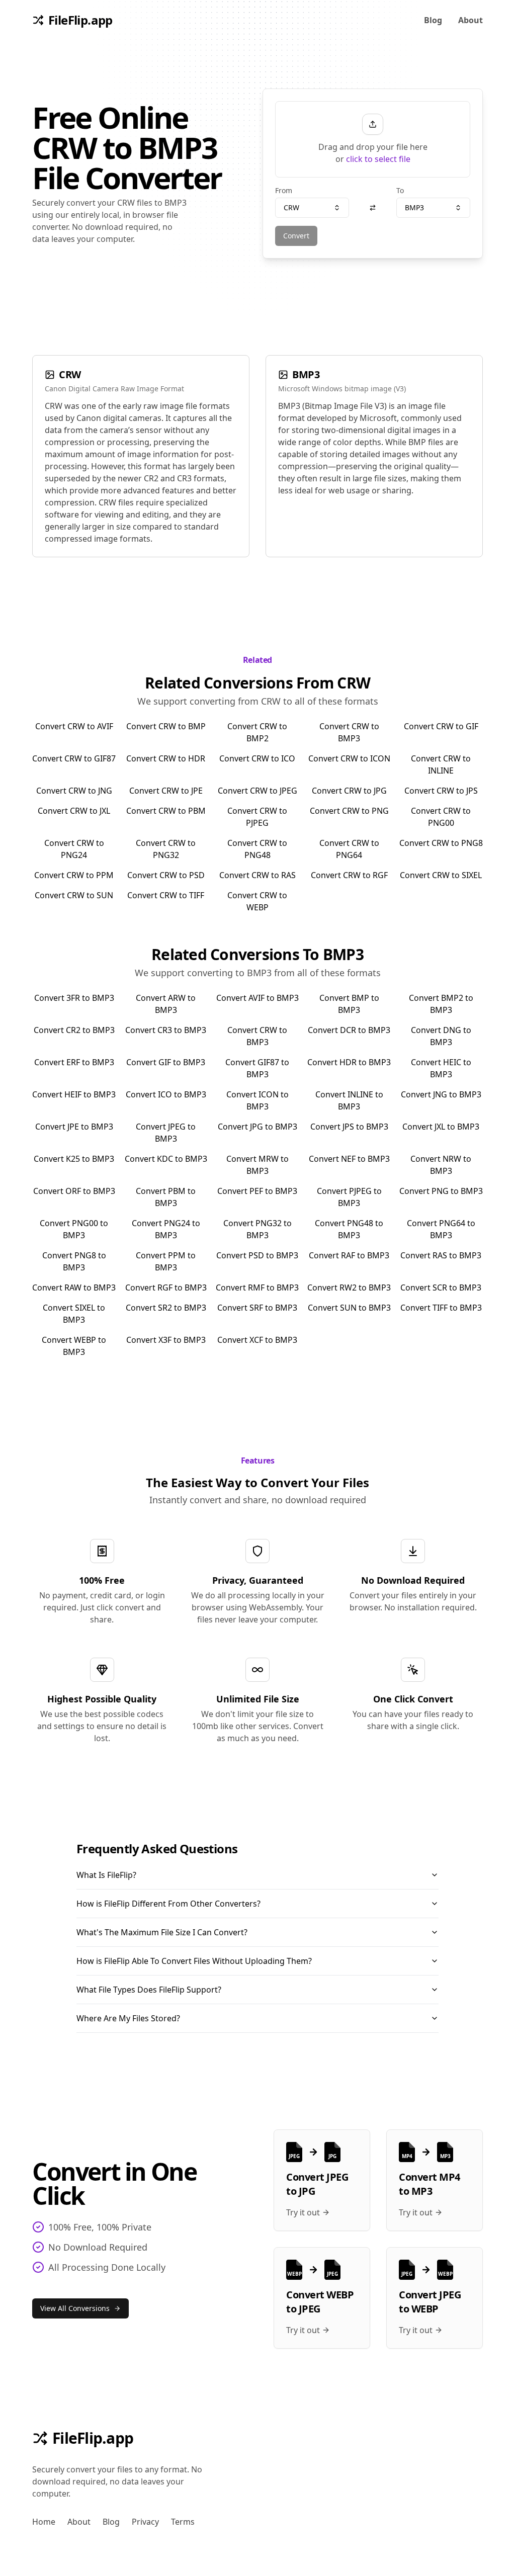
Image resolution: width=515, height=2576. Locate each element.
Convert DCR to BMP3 (349, 1030)
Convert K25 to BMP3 (74, 1159)
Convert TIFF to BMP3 (441, 1308)
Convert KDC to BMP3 (166, 1159)
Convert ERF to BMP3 (74, 1062)
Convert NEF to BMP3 (349, 1159)
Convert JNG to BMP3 (441, 1094)
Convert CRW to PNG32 (166, 849)
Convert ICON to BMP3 (257, 1100)
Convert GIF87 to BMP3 (257, 1068)
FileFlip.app (93, 2438)
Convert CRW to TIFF (166, 895)
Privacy (145, 2522)
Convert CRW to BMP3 (349, 732)
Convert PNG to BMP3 (441, 1191)
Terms (183, 2522)
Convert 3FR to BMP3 (74, 998)
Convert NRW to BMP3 (441, 1165)
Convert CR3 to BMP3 (166, 1030)
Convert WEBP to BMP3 (74, 1346)
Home (44, 2522)
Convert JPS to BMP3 (349, 1127)
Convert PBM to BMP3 (166, 1197)
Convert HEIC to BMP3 (441, 1068)
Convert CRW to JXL (74, 811)
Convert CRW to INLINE (441, 764)
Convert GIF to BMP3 (166, 1062)
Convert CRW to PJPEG (257, 817)
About (470, 20)
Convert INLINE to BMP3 (349, 1100)
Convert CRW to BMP (166, 726)
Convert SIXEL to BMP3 (74, 1314)
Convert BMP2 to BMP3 (441, 1004)
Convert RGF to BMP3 (166, 1287)
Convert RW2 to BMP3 (349, 1287)
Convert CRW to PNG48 (257, 849)
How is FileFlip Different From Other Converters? (168, 1904)
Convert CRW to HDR (166, 758)
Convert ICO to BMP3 (166, 1094)
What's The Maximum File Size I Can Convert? (162, 1932)
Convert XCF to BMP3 (257, 1340)
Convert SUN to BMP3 (349, 1308)
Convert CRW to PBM (166, 811)
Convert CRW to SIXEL (441, 875)
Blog (433, 20)
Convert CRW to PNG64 (349, 849)
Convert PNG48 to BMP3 (349, 1229)
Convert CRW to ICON (349, 758)
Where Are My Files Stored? (128, 2018)
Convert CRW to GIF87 (74, 758)
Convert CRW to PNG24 (74, 849)
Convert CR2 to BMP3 (74, 1030)
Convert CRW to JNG (74, 791)
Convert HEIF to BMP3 (74, 1094)
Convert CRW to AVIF (74, 726)
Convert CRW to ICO (257, 758)
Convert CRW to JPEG (257, 791)
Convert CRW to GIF (441, 726)
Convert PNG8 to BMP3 (74, 1261)
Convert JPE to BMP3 (74, 1127)
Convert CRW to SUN (74, 895)
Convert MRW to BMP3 (257, 1165)
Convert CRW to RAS (257, 875)
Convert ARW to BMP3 (166, 1004)
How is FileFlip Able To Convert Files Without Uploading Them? (194, 1961)
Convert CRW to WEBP (257, 901)
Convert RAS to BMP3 (441, 1255)
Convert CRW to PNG (349, 811)
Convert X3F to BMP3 (166, 1340)
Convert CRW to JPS (441, 791)
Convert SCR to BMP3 (441, 1287)
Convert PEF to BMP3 (257, 1191)
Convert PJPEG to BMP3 (349, 1197)
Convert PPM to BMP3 (166, 1261)
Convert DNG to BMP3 (441, 1036)
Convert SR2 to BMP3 (166, 1308)
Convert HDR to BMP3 (349, 1062)
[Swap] (373, 208)
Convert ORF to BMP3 (74, 1191)
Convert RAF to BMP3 (349, 1255)
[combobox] (312, 208)
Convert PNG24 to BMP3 (166, 1229)
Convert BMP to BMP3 (349, 1004)
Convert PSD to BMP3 (257, 1255)
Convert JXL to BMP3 (441, 1127)
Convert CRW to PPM (74, 875)
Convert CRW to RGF (349, 875)
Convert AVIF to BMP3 (257, 998)
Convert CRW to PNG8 (441, 843)
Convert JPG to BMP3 (257, 1127)
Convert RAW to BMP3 (74, 1287)
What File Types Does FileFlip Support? (149, 1990)
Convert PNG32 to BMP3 (257, 1229)
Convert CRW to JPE (166, 791)
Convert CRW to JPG (349, 791)
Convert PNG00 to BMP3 (74, 1229)
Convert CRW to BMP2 (257, 732)
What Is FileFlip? (106, 1875)
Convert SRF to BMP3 (257, 1308)
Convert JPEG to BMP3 (166, 1133)
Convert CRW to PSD (166, 875)
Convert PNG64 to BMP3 (441, 1229)
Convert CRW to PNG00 (441, 817)
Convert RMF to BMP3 (257, 1287)
